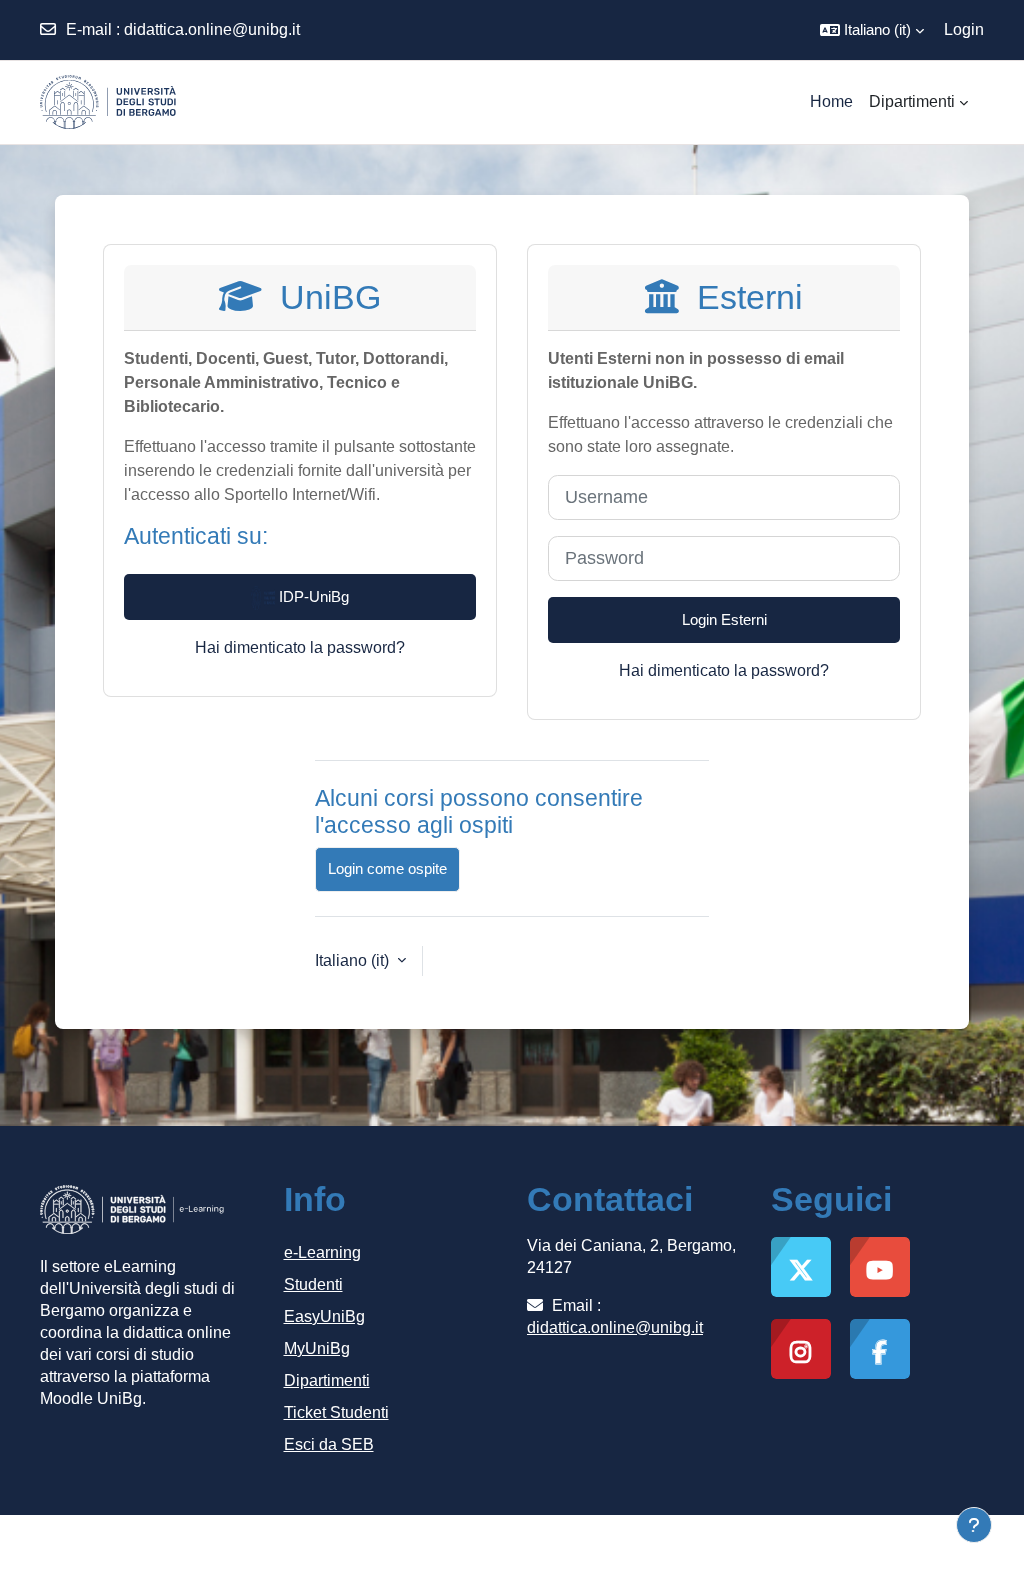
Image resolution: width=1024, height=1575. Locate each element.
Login (964, 29)
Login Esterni (724, 619)
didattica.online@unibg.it (212, 29)
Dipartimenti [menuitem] (912, 101)
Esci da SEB (329, 1444)
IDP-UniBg (312, 596)
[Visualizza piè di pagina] (974, 1525)
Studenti (313, 1284)
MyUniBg (317, 1348)
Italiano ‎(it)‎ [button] (354, 960)
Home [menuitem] (831, 101)
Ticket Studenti (336, 1412)
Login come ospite (387, 868)
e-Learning (322, 1252)
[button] (872, 30)
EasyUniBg (324, 1316)
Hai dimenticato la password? (300, 647)
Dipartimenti (327, 1380)
